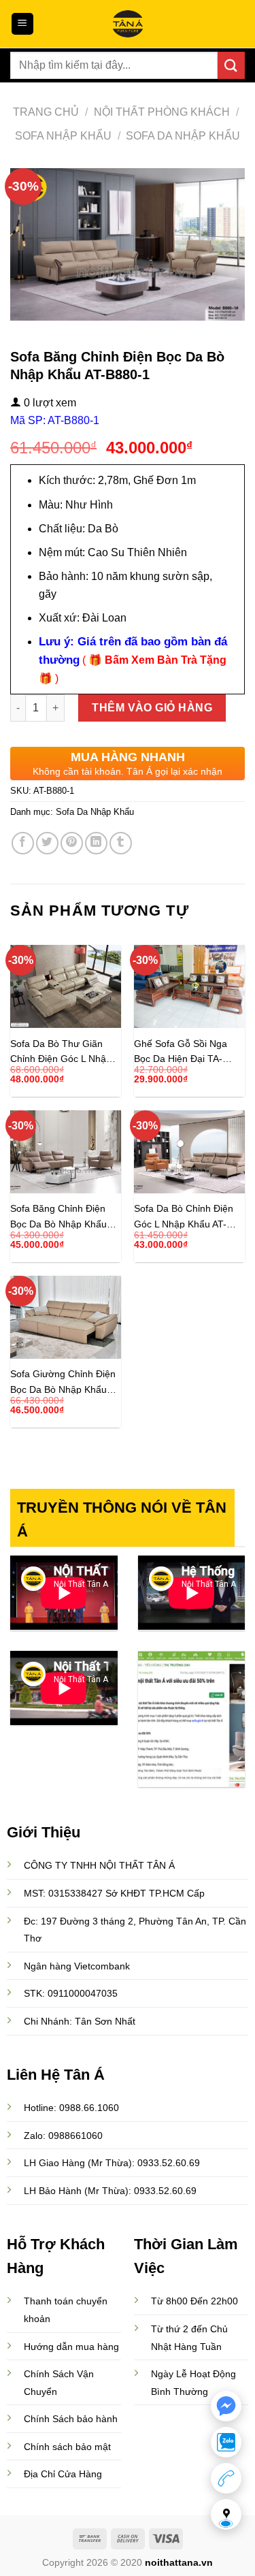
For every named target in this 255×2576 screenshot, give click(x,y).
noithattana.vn (179, 2562)
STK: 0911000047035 (71, 1993)
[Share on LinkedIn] (96, 843)
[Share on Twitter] (47, 843)
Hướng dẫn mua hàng (71, 2347)
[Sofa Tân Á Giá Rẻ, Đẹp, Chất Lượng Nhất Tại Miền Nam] (128, 24)
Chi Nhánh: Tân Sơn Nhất (80, 2021)
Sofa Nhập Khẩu (63, 136)
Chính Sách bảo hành (71, 2419)
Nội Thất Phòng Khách (162, 112)
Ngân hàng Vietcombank (77, 1966)
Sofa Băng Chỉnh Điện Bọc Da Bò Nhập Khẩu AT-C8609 (58, 1216)
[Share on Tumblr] (121, 843)
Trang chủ (46, 112)
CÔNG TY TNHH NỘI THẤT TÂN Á (99, 1865)
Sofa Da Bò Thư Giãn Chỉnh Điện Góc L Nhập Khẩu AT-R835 (61, 1051)
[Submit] (231, 65)
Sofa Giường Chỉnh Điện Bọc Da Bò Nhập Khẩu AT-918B (63, 1382)
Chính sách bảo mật (67, 2447)
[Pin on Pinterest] (72, 843)
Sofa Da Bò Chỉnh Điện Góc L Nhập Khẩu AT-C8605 (184, 1216)
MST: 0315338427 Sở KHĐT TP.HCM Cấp (114, 1894)
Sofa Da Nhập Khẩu (183, 136)
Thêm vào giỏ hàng (152, 708)
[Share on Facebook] (23, 843)
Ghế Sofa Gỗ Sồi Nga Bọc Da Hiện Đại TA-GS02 (181, 1051)
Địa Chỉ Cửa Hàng (63, 2474)
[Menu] (23, 24)
